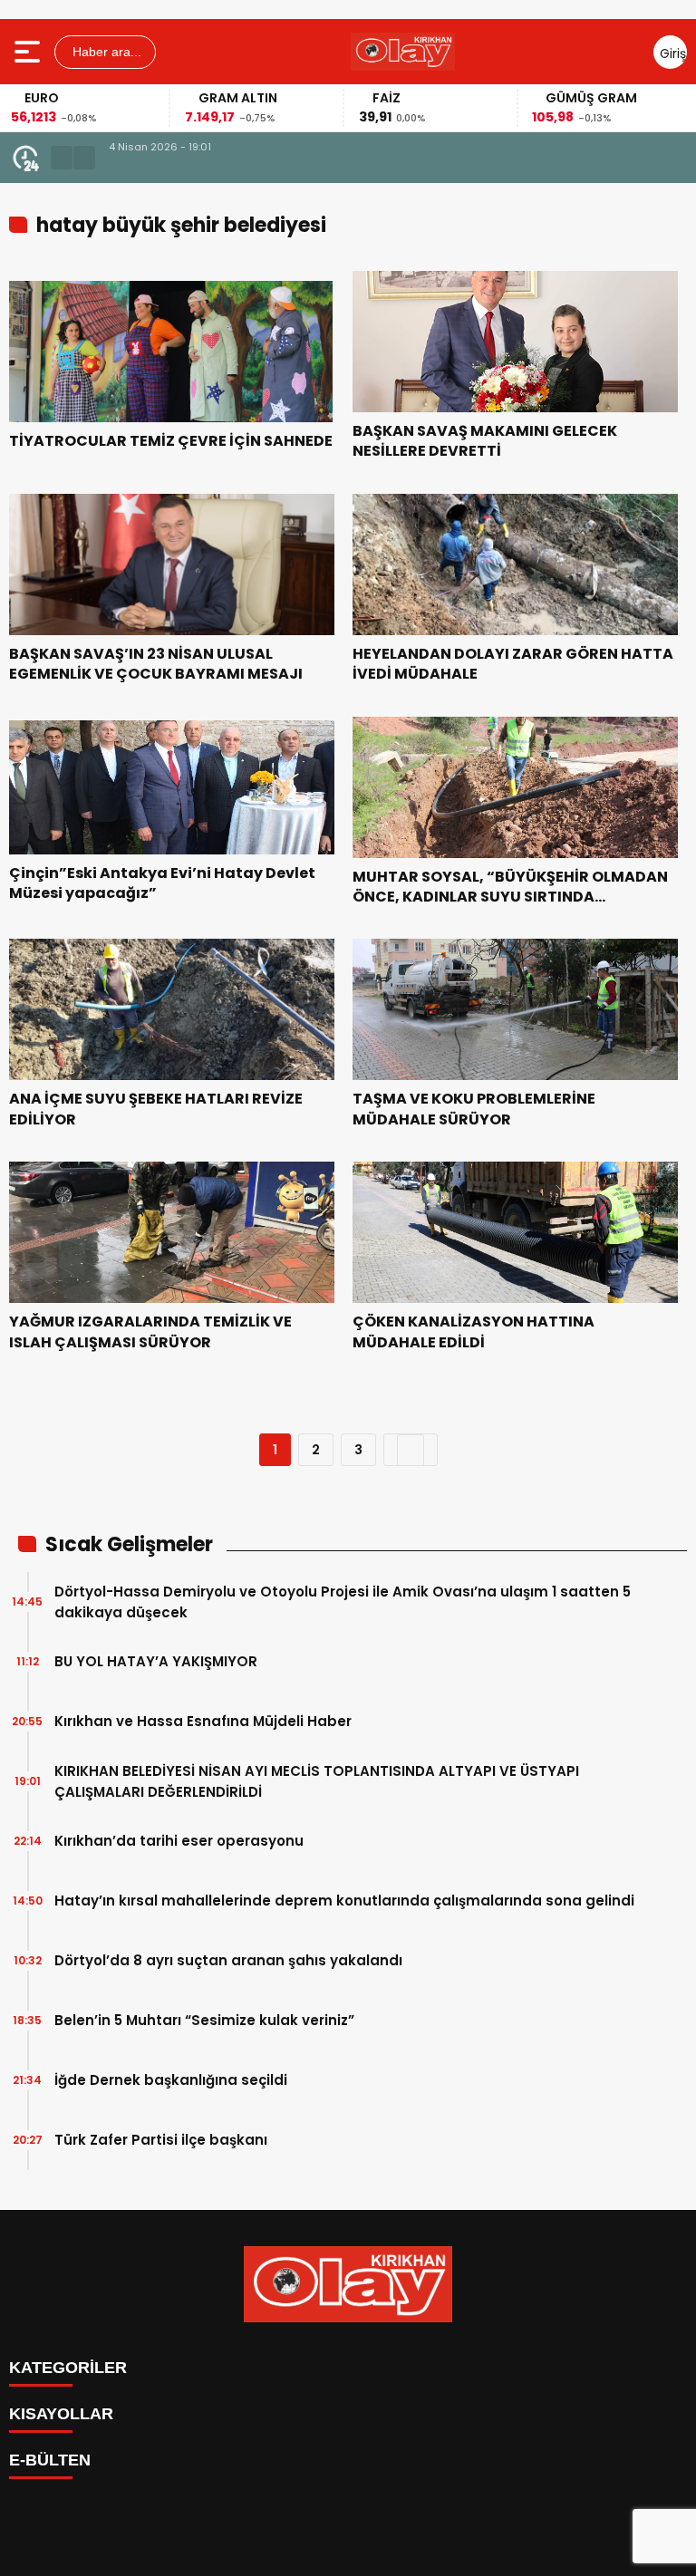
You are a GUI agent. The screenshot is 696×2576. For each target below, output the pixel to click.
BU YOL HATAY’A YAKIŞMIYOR (156, 1661)
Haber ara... (105, 52)
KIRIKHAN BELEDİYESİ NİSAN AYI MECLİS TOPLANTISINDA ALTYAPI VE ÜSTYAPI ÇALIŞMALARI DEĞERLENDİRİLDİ (371, 168)
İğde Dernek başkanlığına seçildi (171, 2080)
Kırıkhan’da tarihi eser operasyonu (179, 1841)
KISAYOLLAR (61, 2414)
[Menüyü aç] (29, 52)
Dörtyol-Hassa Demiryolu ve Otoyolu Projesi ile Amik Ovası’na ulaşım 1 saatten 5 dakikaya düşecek (343, 1602)
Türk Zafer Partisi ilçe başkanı (161, 2140)
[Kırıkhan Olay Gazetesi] (403, 52)
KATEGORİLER (68, 2368)
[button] (62, 158)
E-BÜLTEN (50, 2460)
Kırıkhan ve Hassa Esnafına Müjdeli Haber (203, 1721)
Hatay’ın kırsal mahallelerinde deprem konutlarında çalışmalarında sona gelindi (344, 1901)
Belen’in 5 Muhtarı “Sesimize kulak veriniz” (204, 2020)
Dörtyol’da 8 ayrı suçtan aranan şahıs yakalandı (228, 1960)
